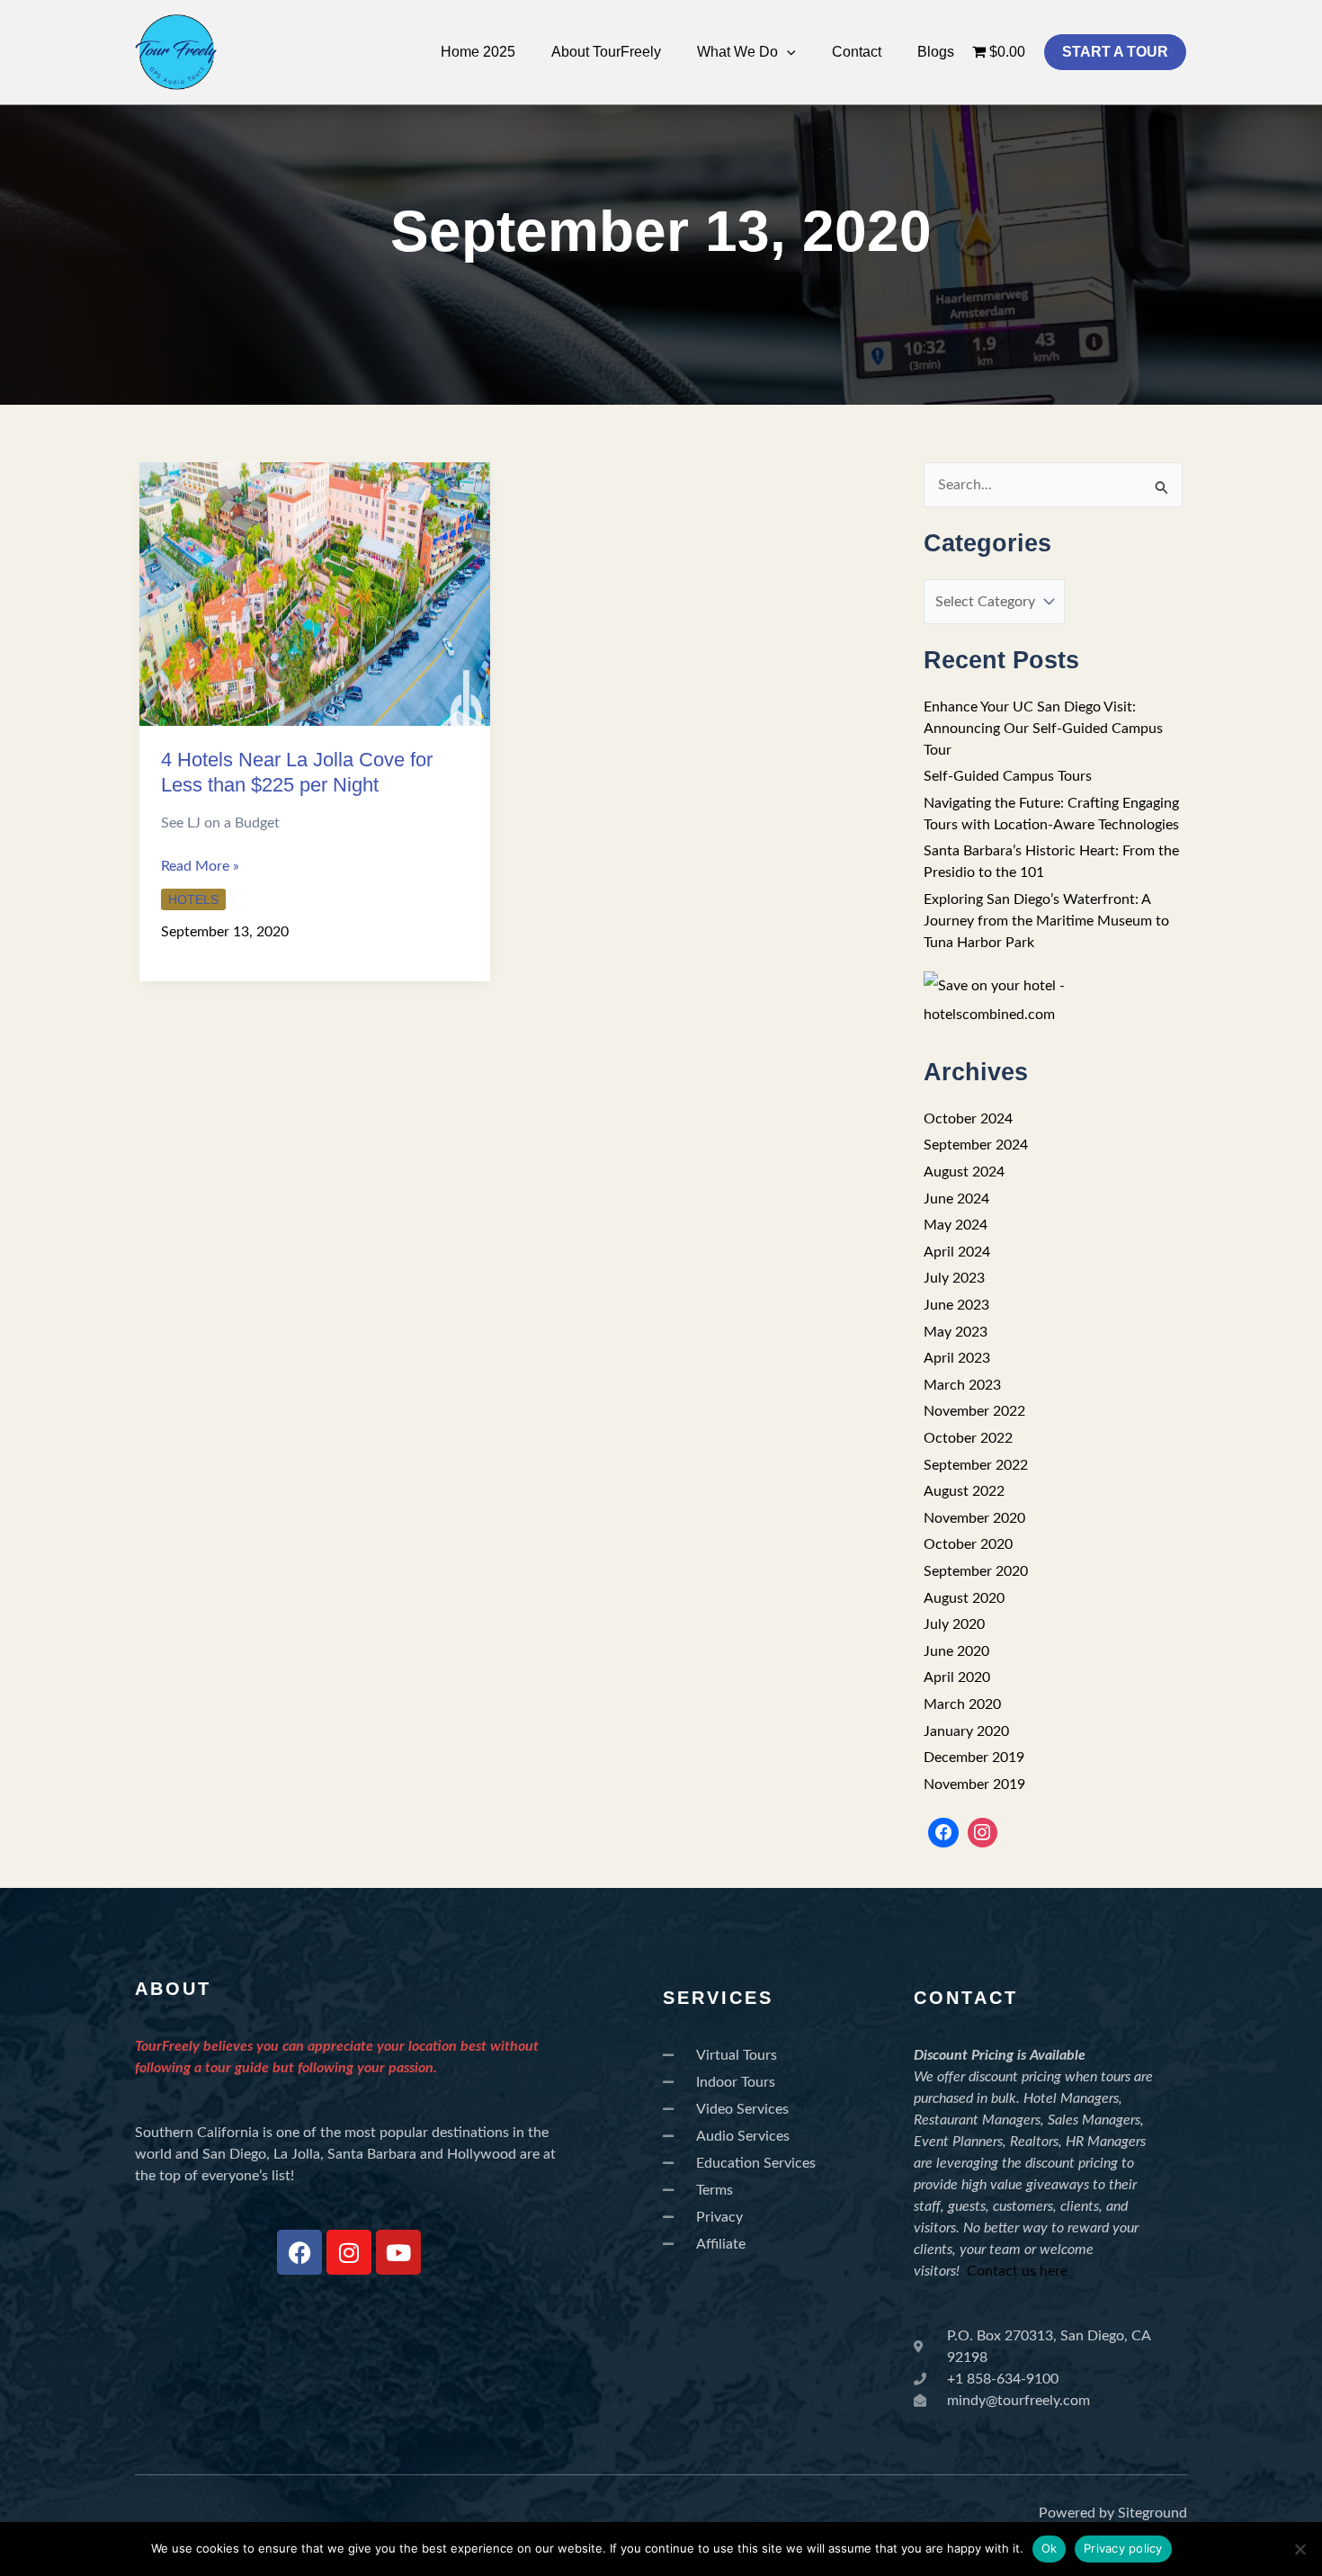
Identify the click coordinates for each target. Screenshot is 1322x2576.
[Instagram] (983, 1833)
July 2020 (954, 1624)
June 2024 (956, 1199)
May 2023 (956, 1332)
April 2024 (957, 1252)
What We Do (737, 52)
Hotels (193, 899)
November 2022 (974, 1411)
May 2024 (956, 1225)
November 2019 (974, 1784)
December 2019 (974, 1758)
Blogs (936, 52)
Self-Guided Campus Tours (1008, 776)
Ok (1050, 2548)
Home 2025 (478, 52)
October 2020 (968, 1544)
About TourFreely (606, 52)
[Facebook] (943, 1833)
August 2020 (964, 1598)
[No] (1300, 2549)
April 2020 (957, 1677)
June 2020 (956, 1651)
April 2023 (957, 1358)
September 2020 (976, 1571)
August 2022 (964, 1491)
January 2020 (966, 1731)
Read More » (200, 864)
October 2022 (968, 1438)
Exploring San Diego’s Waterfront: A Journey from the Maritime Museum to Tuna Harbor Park (1046, 921)
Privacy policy (1123, 2548)
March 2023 (962, 1385)
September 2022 (976, 1465)
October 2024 (968, 1119)
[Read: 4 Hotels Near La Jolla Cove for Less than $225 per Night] (315, 593)
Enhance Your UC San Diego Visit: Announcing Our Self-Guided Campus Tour (1043, 729)
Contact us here (1017, 2271)
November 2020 (974, 1518)
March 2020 (962, 1704)
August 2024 (964, 1172)
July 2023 (954, 1278)
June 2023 (956, 1305)
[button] (787, 52)
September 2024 (976, 1145)
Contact (857, 52)
